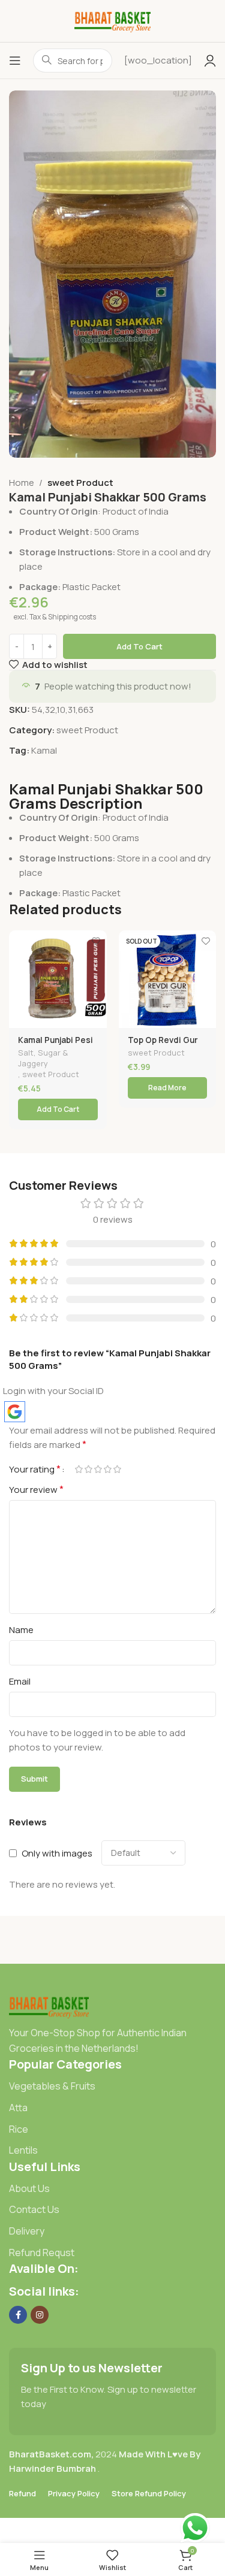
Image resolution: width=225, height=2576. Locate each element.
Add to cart (139, 646)
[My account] (210, 61)
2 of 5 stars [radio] (88, 1469)
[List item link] (112, 2087)
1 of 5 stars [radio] (79, 1469)
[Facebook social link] (18, 2315)
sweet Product (80, 483)
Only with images (57, 1853)
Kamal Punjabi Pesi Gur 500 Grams (55, 1045)
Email (20, 1681)
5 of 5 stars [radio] (117, 1469)
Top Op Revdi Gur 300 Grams (163, 1045)
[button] (58, 1109)
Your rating (35, 1469)
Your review (36, 1489)
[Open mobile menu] (15, 61)
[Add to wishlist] (96, 941)
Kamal (44, 750)
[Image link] (49, 2006)
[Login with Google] (15, 1412)
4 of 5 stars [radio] (107, 1469)
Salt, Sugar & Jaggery (43, 1058)
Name (21, 1630)
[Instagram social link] (40, 2315)
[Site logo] (112, 20)
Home (22, 483)
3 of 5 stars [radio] (98, 1469)
